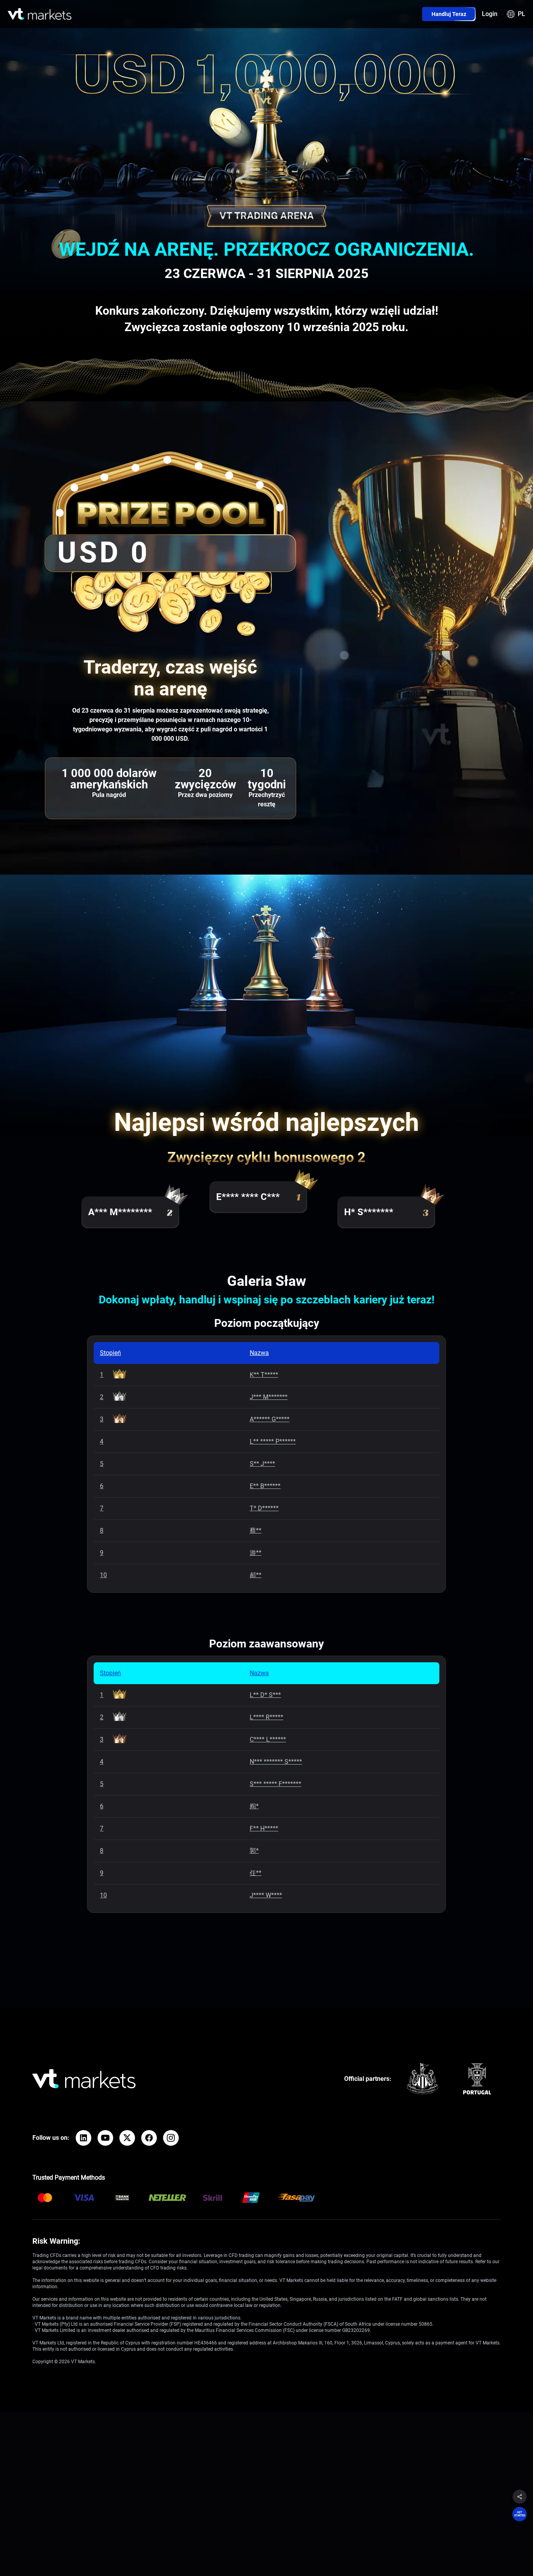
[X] (127, 2138)
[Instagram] (171, 2138)
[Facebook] (149, 2138)
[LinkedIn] (84, 2138)
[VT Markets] (40, 13)
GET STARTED (520, 2514)
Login (490, 14)
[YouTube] (105, 2138)
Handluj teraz (449, 14)
